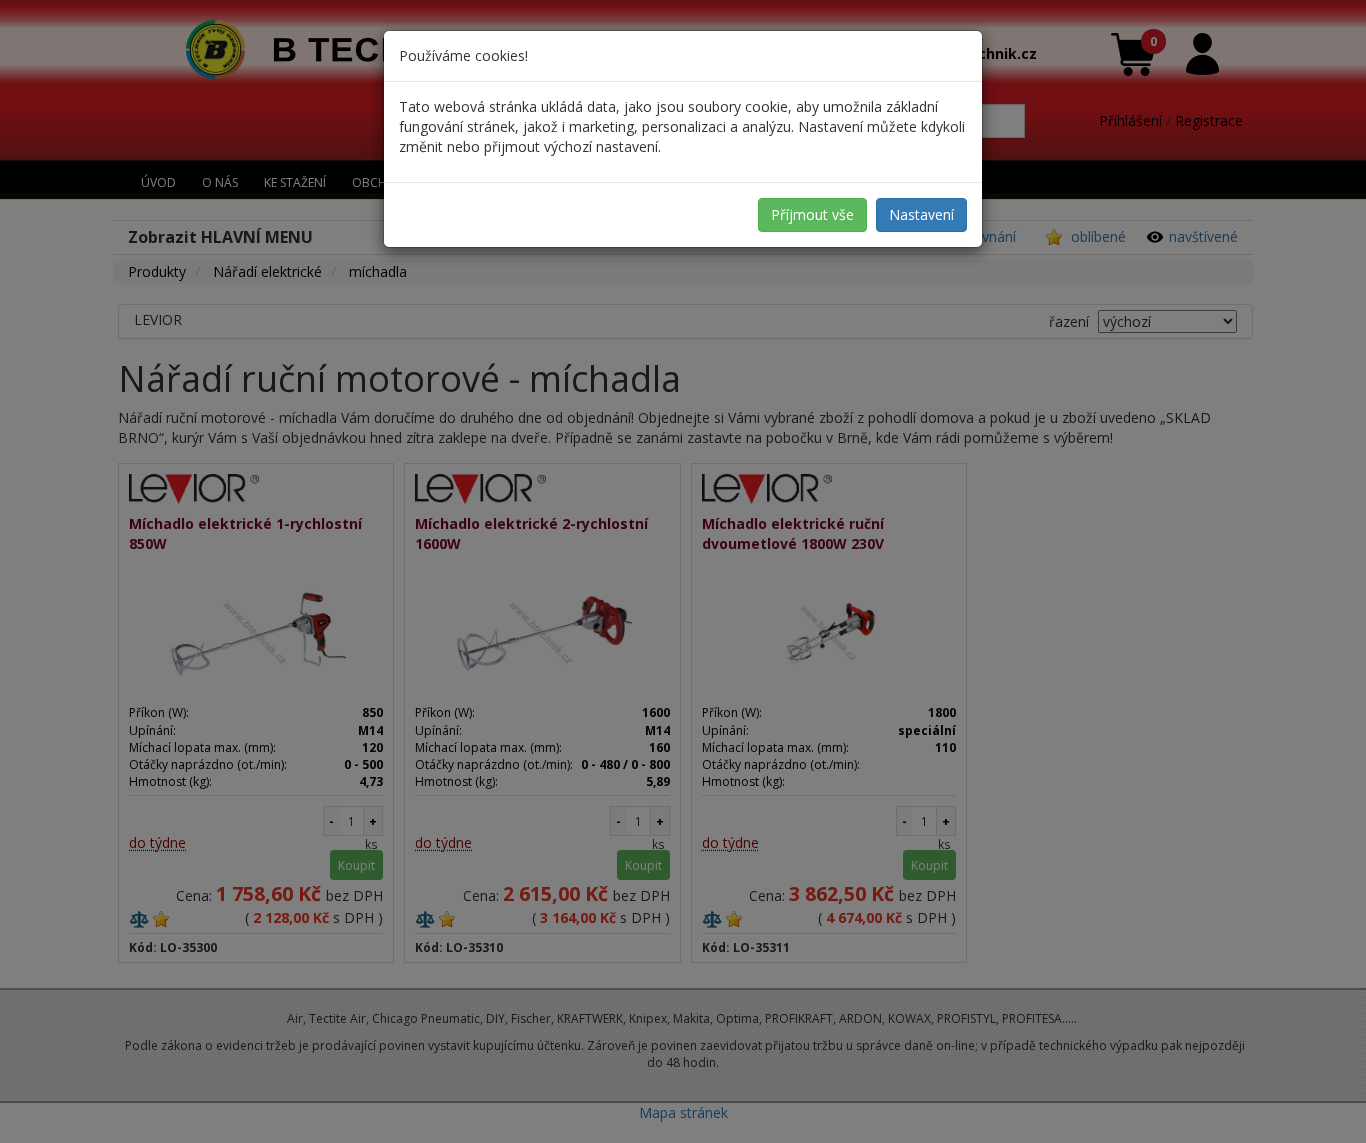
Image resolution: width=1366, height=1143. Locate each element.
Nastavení (921, 214)
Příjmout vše (812, 214)
